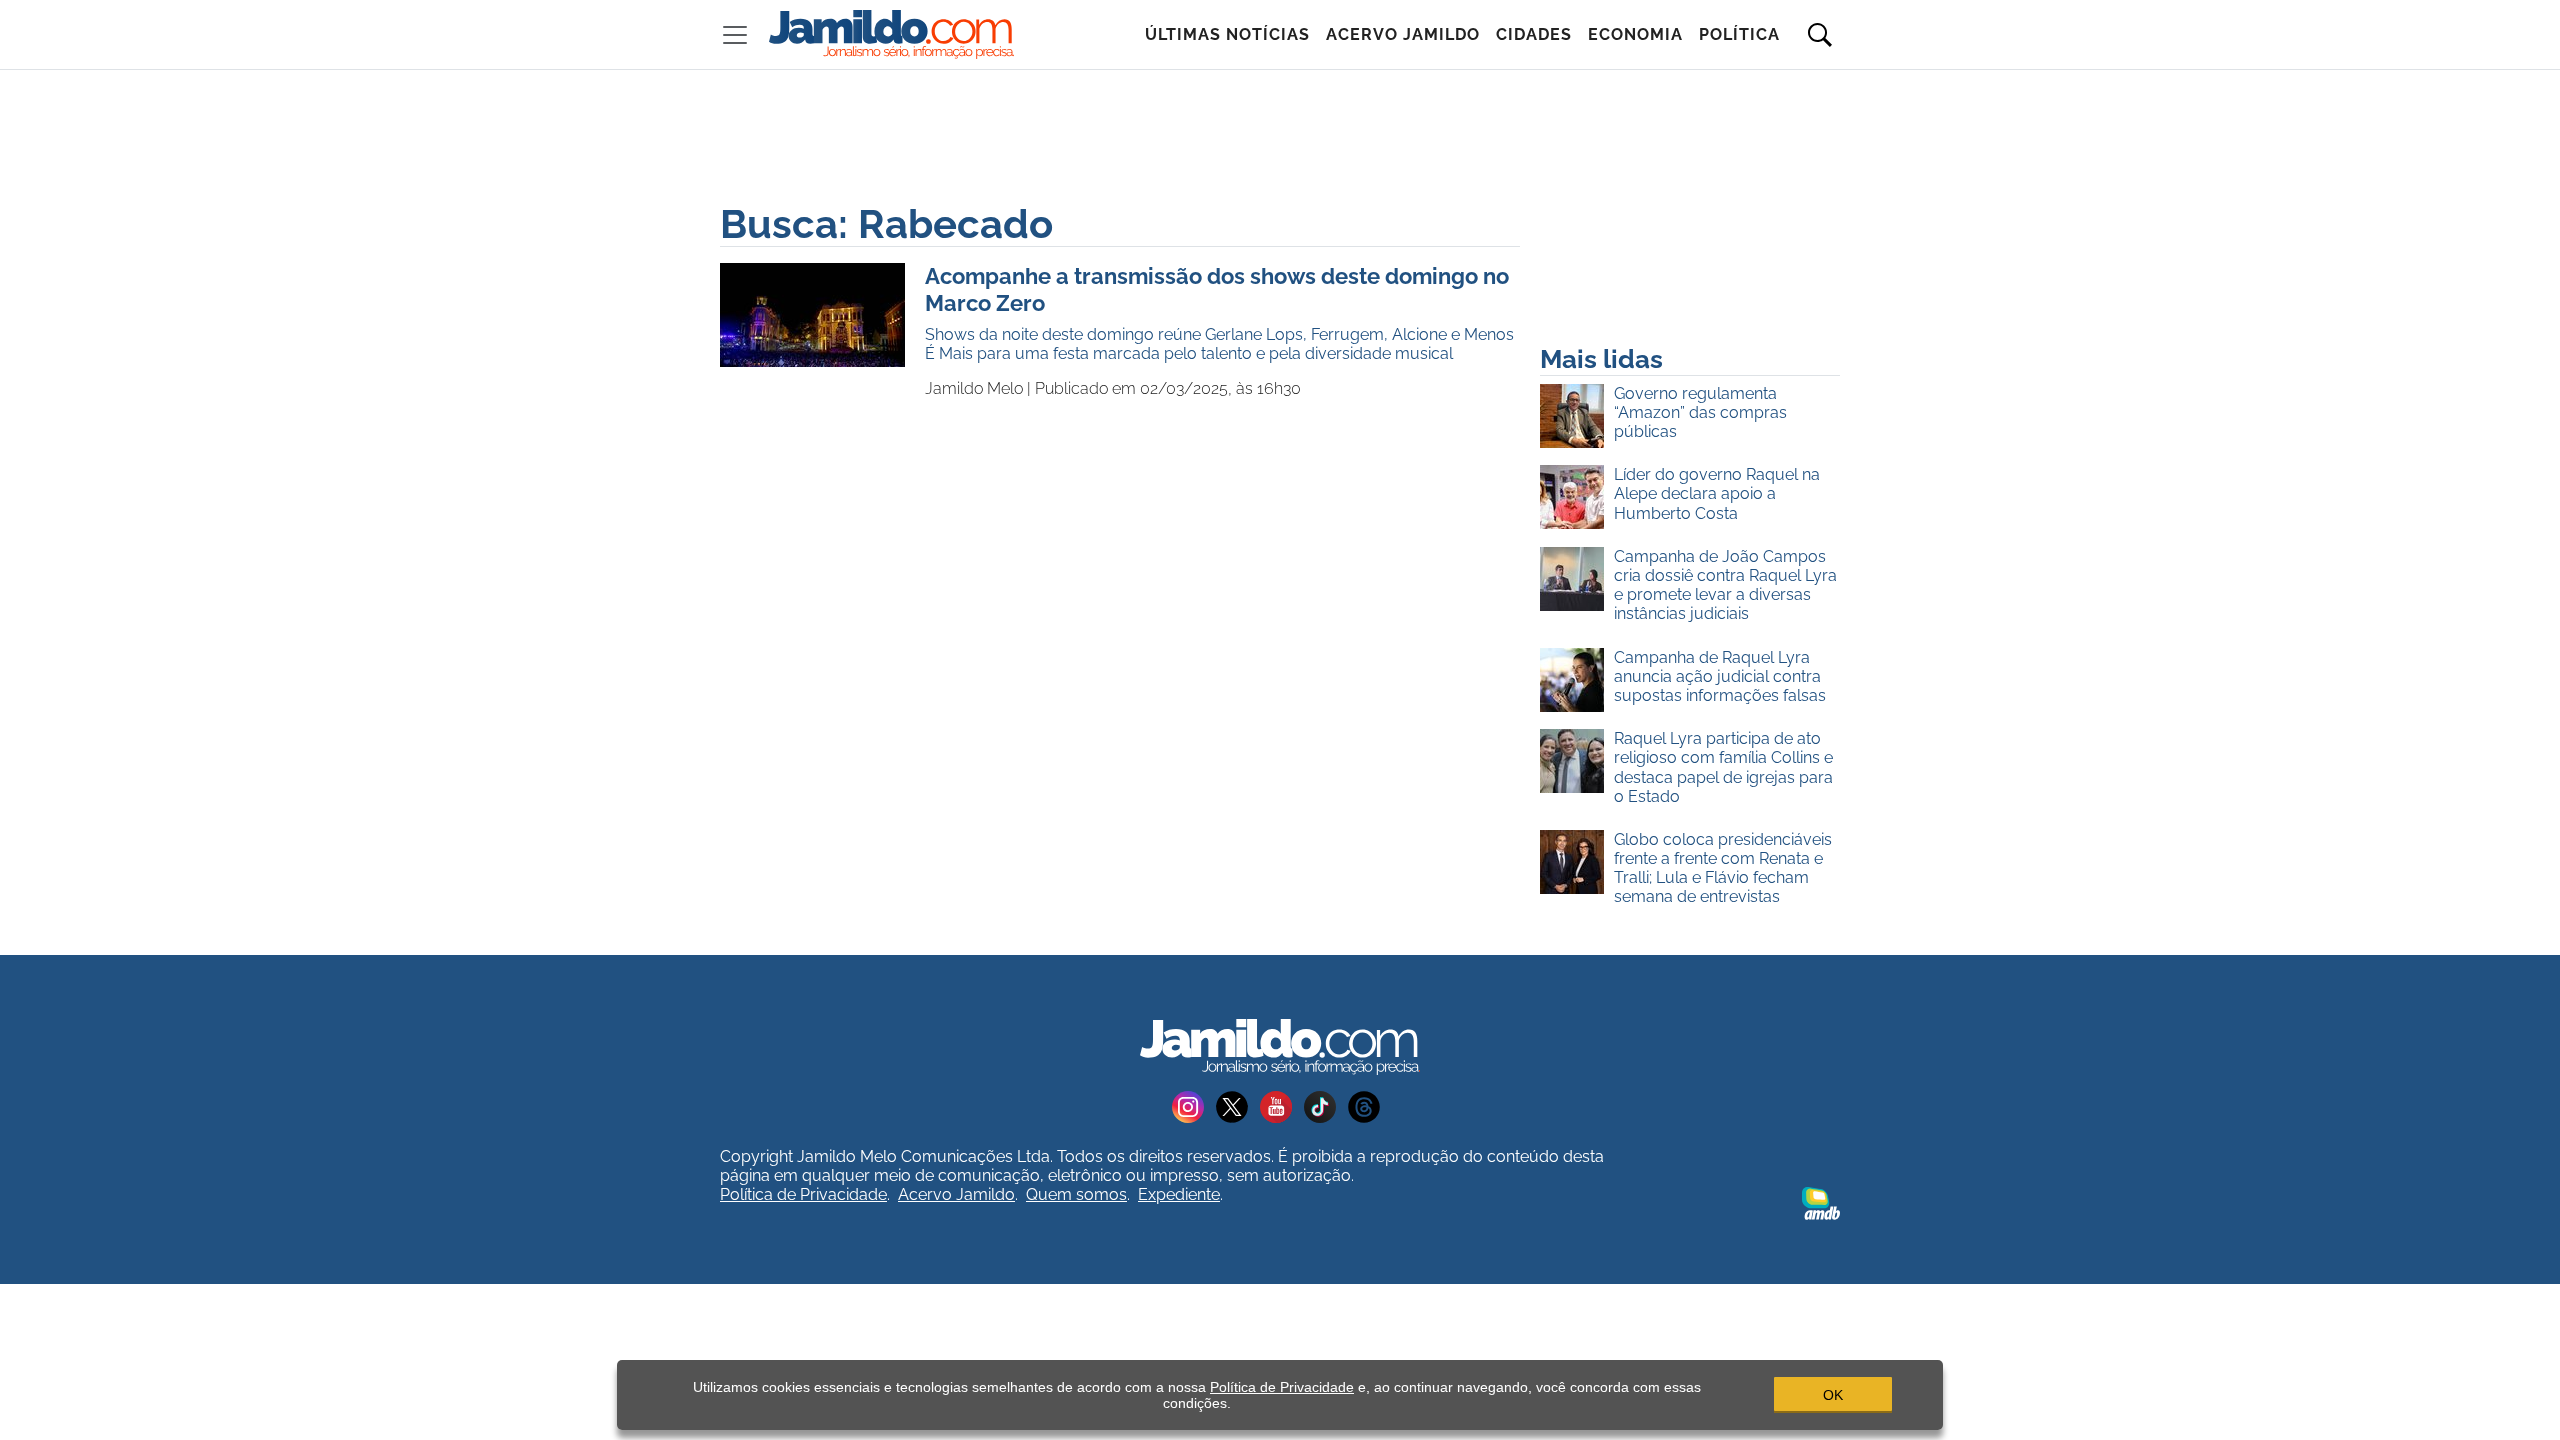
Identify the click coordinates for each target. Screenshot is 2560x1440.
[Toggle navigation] (735, 35)
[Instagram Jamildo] (1194, 1105)
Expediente (1179, 1194)
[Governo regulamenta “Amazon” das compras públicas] (1577, 417)
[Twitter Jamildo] (1238, 1105)
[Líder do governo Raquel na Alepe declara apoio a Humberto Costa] (1577, 498)
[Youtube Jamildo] (1282, 1105)
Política (1739, 34)
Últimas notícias (1227, 34)
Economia (1635, 34)
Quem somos (1076, 1194)
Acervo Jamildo (1403, 34)
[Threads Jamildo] (1368, 1105)
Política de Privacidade (803, 1194)
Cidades (1534, 34)
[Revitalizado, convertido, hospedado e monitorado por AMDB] (1821, 1202)
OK (1833, 1395)
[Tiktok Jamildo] (1326, 1105)
